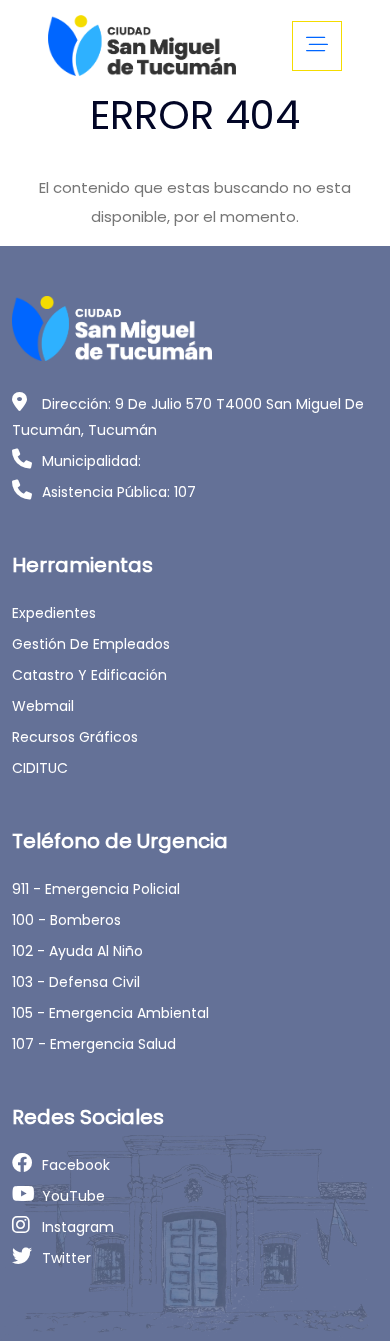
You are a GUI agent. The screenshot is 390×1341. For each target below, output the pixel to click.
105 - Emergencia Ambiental (110, 1013)
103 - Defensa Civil (76, 982)
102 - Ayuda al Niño (77, 951)
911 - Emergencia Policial (96, 889)
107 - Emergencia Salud (94, 1044)
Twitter (66, 1258)
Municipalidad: (91, 461)
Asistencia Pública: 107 (119, 492)
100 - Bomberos (66, 920)
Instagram (78, 1227)
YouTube (73, 1196)
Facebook (76, 1165)
